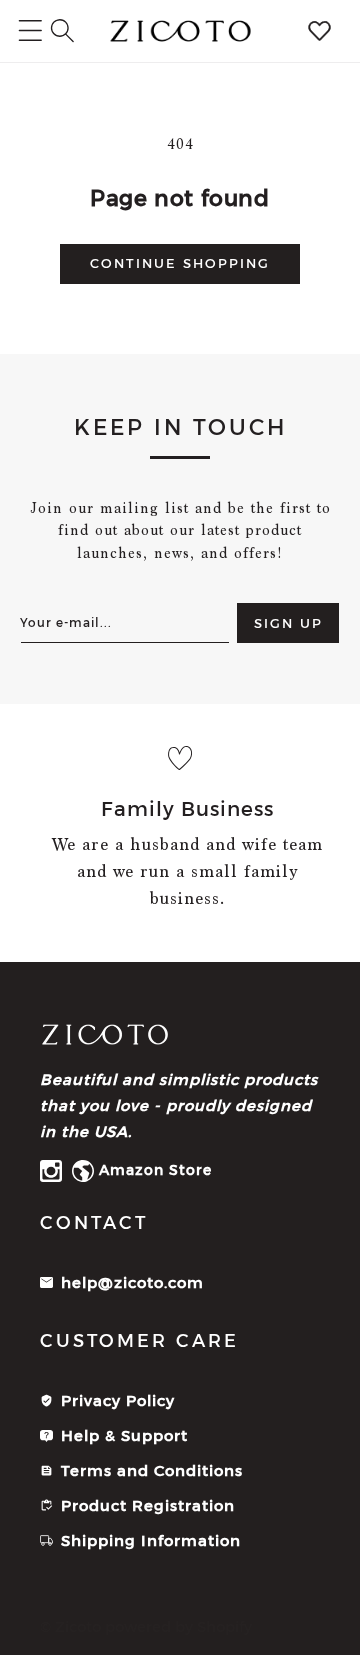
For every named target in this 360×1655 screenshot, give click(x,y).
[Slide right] (338, 833)
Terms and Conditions (152, 1470)
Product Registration (148, 1505)
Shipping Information (151, 1540)
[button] (62, 30)
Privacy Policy (118, 1400)
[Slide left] (22, 833)
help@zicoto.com (132, 1282)
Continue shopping (180, 263)
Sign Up (288, 623)
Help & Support (124, 1435)
